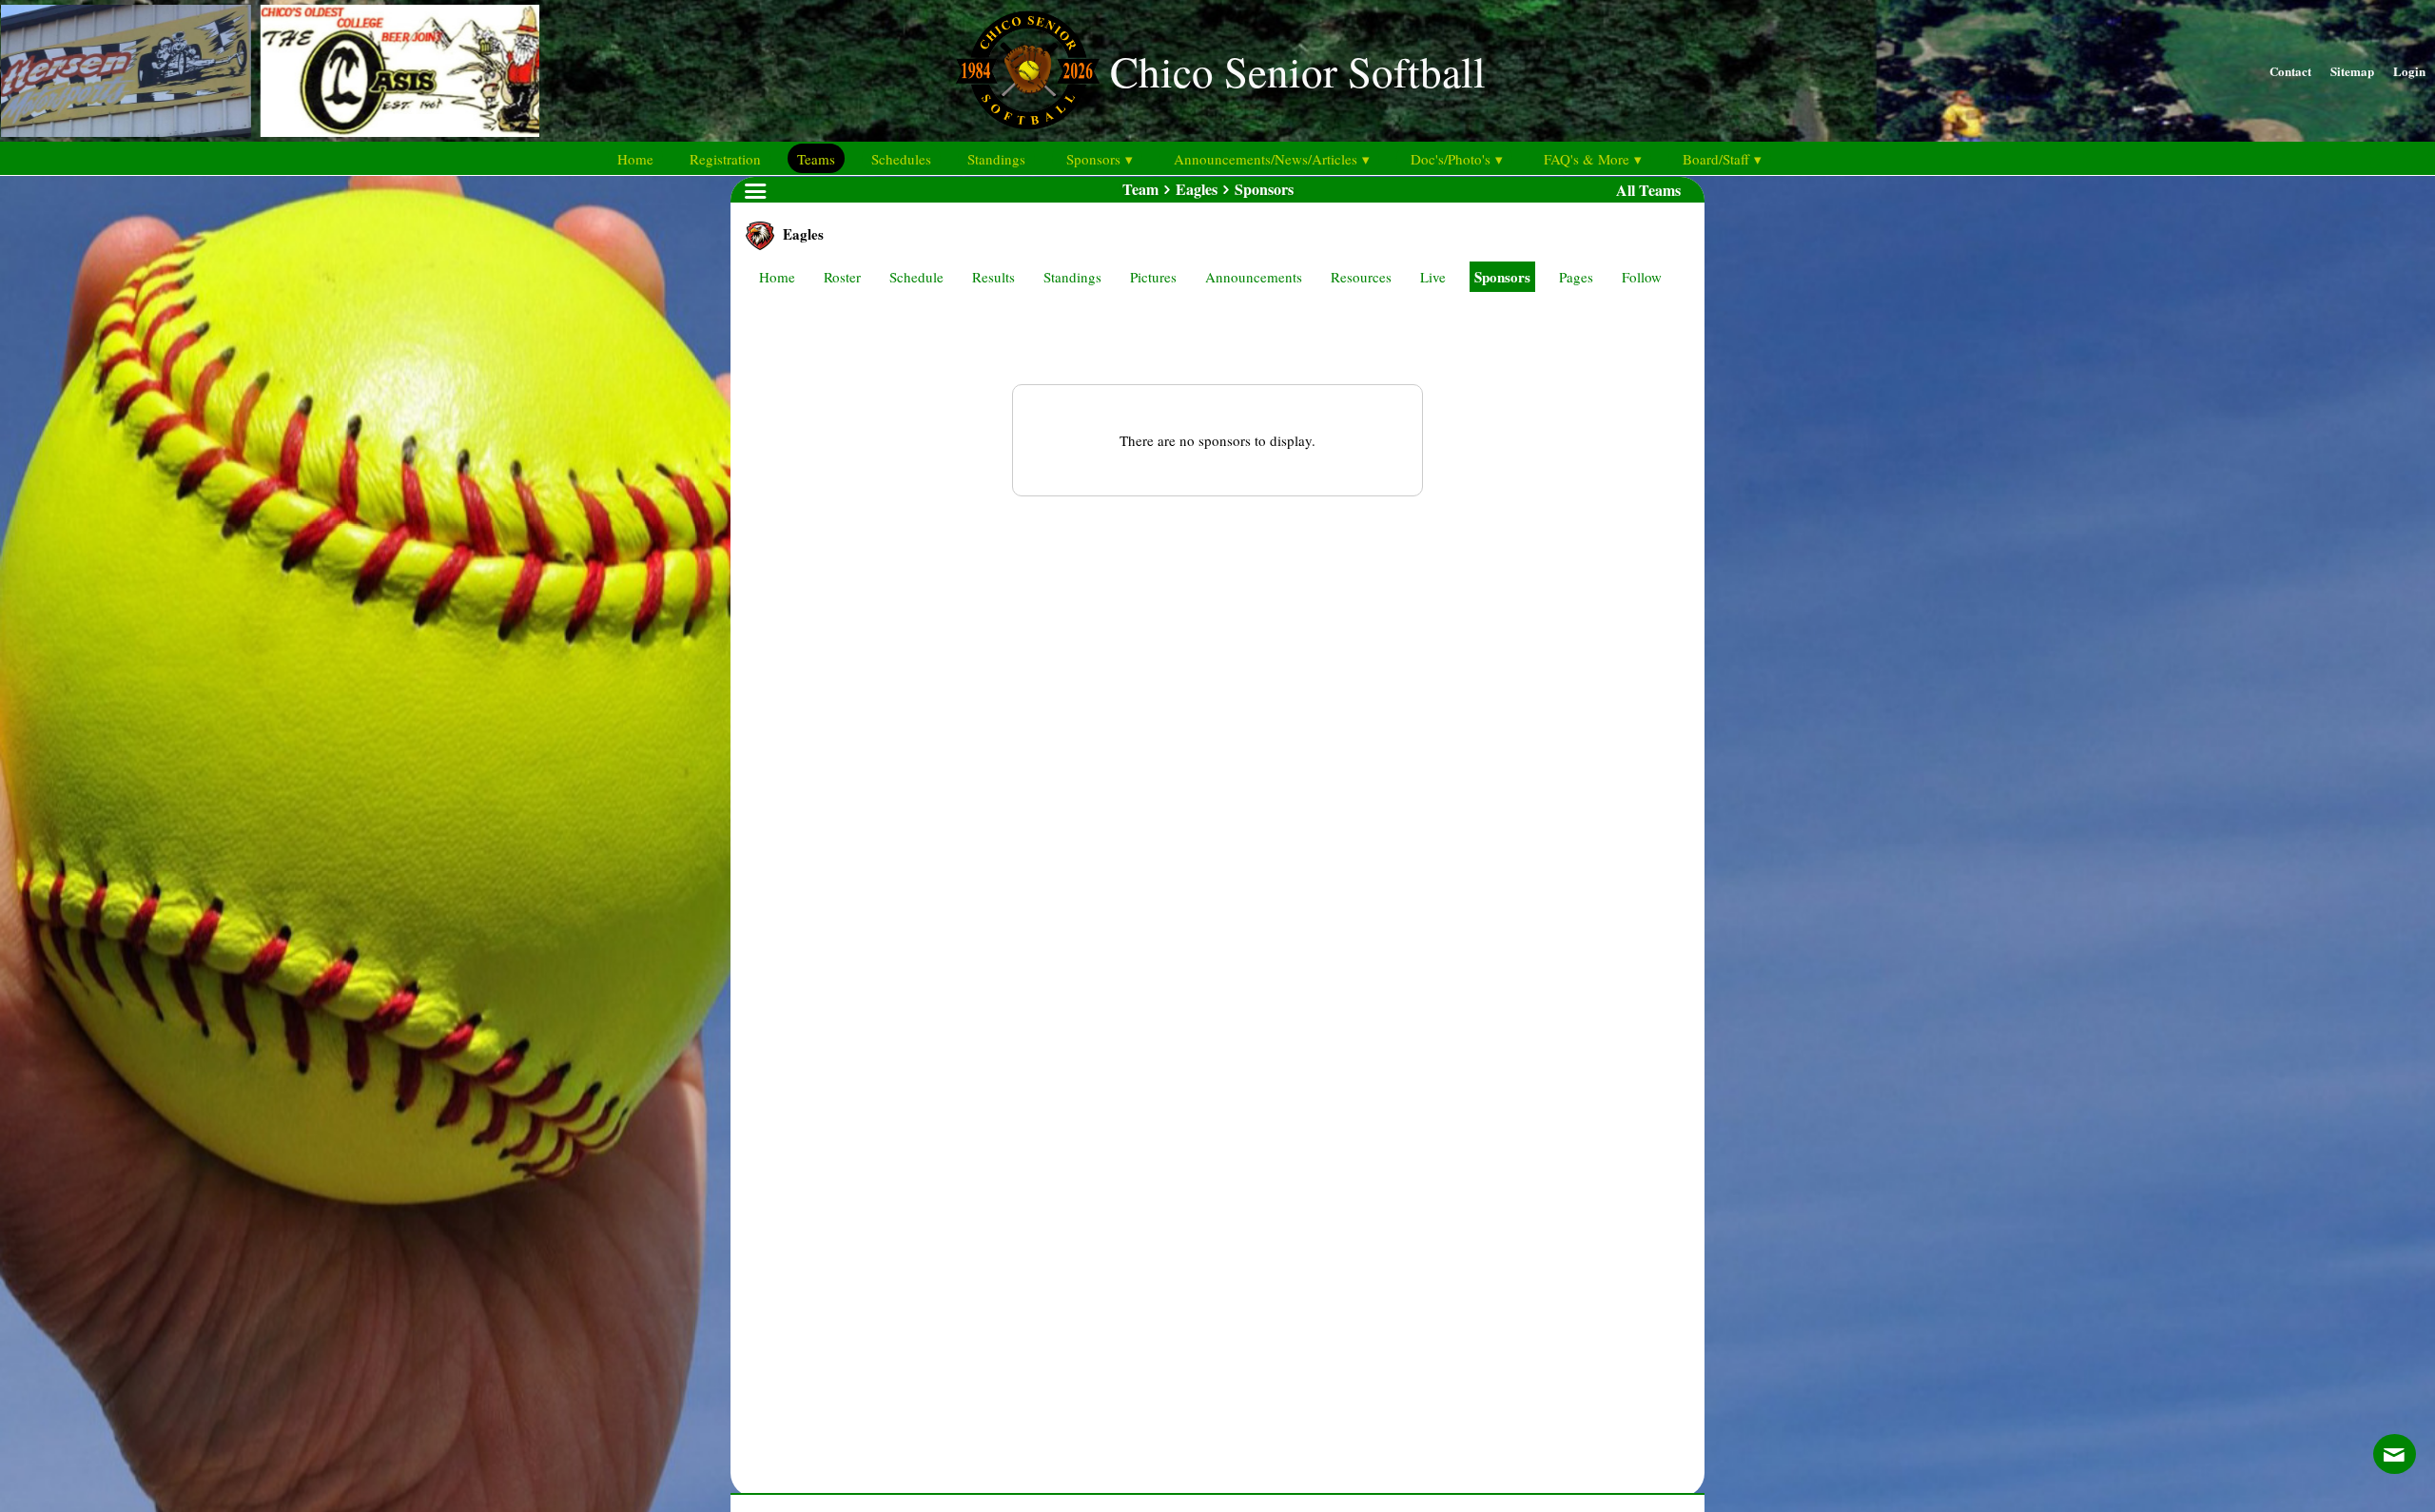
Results (993, 277)
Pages (1576, 277)
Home (777, 277)
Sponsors (1502, 277)
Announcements (1254, 277)
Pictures (1153, 277)
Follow (1642, 277)
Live (1433, 277)
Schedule (916, 277)
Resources (1361, 277)
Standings (1072, 277)
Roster (842, 277)
